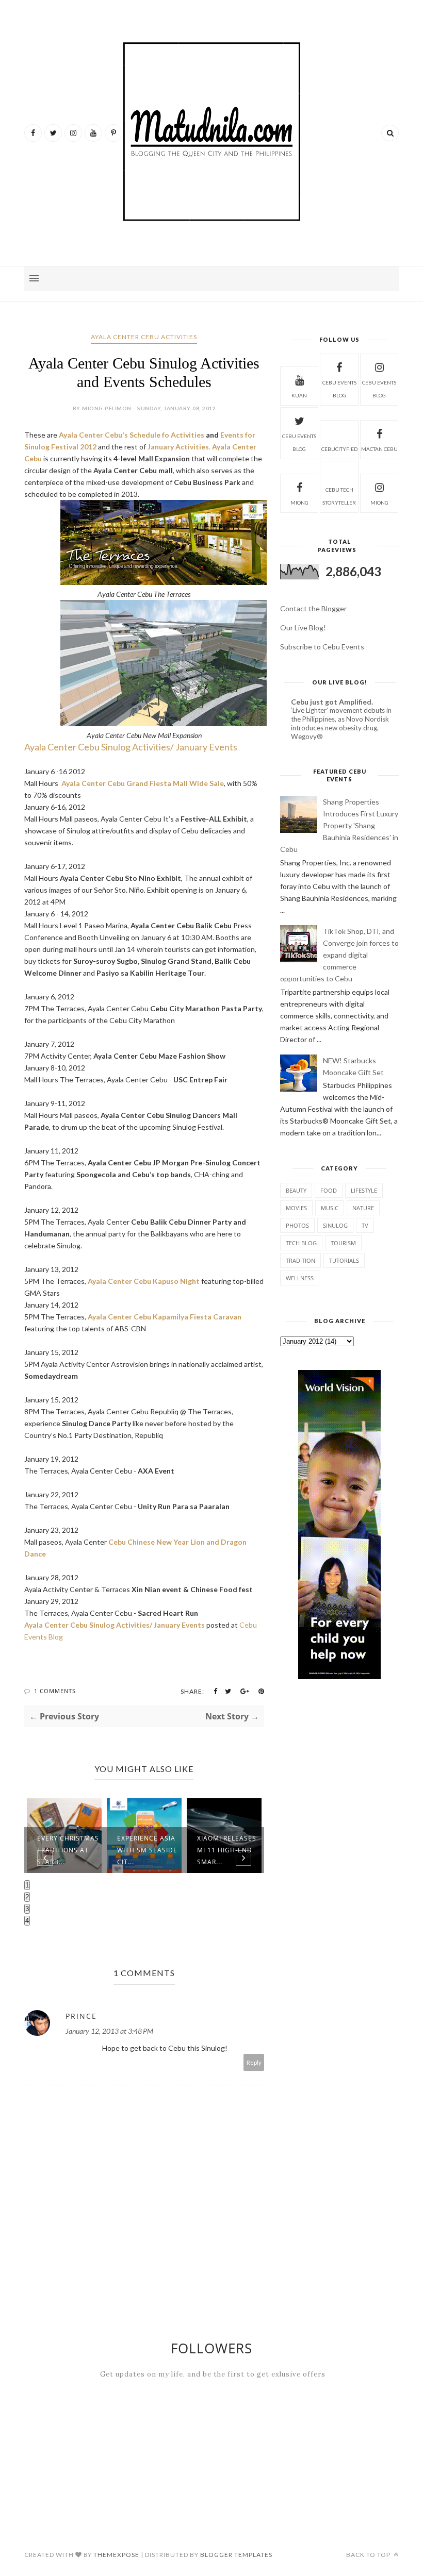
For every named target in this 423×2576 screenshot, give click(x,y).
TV (365, 1225)
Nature (363, 1208)
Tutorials (344, 1260)
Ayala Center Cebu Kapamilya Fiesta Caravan (165, 1317)
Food (329, 1190)
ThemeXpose (116, 2555)
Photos (297, 1225)
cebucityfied (339, 449)
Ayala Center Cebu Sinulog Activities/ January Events (131, 747)
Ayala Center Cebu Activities (144, 337)
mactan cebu (379, 449)
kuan (299, 395)
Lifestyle (364, 1190)
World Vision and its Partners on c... (227, 1850)
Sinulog (335, 1225)
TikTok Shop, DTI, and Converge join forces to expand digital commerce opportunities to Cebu (339, 955)
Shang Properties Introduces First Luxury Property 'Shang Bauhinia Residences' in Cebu (339, 825)
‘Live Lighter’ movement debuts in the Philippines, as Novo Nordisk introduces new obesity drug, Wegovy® (341, 724)
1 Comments (55, 1691)
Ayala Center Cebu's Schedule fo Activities (132, 435)
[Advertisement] (339, 1770)
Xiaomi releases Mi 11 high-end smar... (147, 1850)
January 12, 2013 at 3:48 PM (109, 2031)
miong (299, 503)
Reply (254, 2062)
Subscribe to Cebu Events (322, 647)
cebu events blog (339, 389)
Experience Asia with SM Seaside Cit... (67, 1850)
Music (330, 1208)
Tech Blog (301, 1243)
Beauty (296, 1190)
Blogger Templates (236, 2555)
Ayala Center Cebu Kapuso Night (144, 1281)
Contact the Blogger (313, 608)
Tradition (300, 1260)
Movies (296, 1208)
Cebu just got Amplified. (332, 702)
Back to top (369, 2555)
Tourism (343, 1243)
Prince (81, 2016)
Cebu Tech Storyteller (339, 496)
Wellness (300, 1278)
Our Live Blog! (303, 628)
